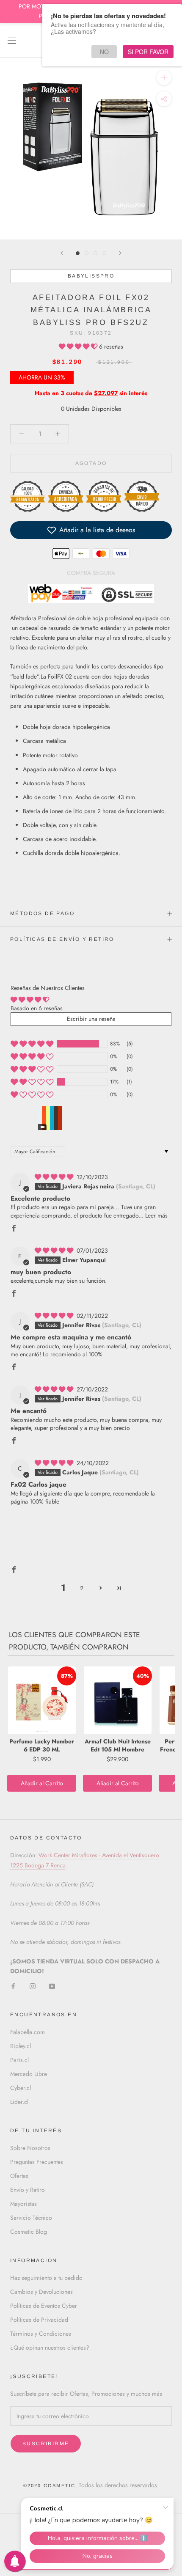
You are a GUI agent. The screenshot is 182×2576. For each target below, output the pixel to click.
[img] (55, 1177)
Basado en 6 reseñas (37, 1008)
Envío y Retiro (28, 2190)
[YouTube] (52, 1986)
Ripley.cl (21, 2046)
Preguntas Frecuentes (37, 2162)
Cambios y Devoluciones (41, 2292)
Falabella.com (28, 2032)
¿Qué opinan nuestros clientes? (50, 2348)
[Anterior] (62, 253)
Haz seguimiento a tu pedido (46, 2278)
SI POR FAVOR (148, 52)
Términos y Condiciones (41, 2334)
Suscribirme (46, 2444)
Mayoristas (23, 2204)
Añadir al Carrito (42, 1783)
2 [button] (82, 1588)
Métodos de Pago (42, 913)
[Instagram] (33, 1986)
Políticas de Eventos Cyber (44, 2306)
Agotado (91, 463)
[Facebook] (13, 1986)
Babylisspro (91, 276)
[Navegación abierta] (12, 40)
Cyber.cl (21, 2088)
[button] (79, 346)
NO (104, 52)
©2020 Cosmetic (50, 2485)
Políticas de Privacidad (39, 2320)
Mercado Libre (29, 2074)
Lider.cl (19, 2102)
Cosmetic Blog (29, 2232)
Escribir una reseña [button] (91, 1019)
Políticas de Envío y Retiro (62, 939)
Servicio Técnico (31, 2218)
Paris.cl (19, 2060)
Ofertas (19, 2176)
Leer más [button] (156, 1215)
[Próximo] (120, 253)
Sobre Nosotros (30, 2148)
